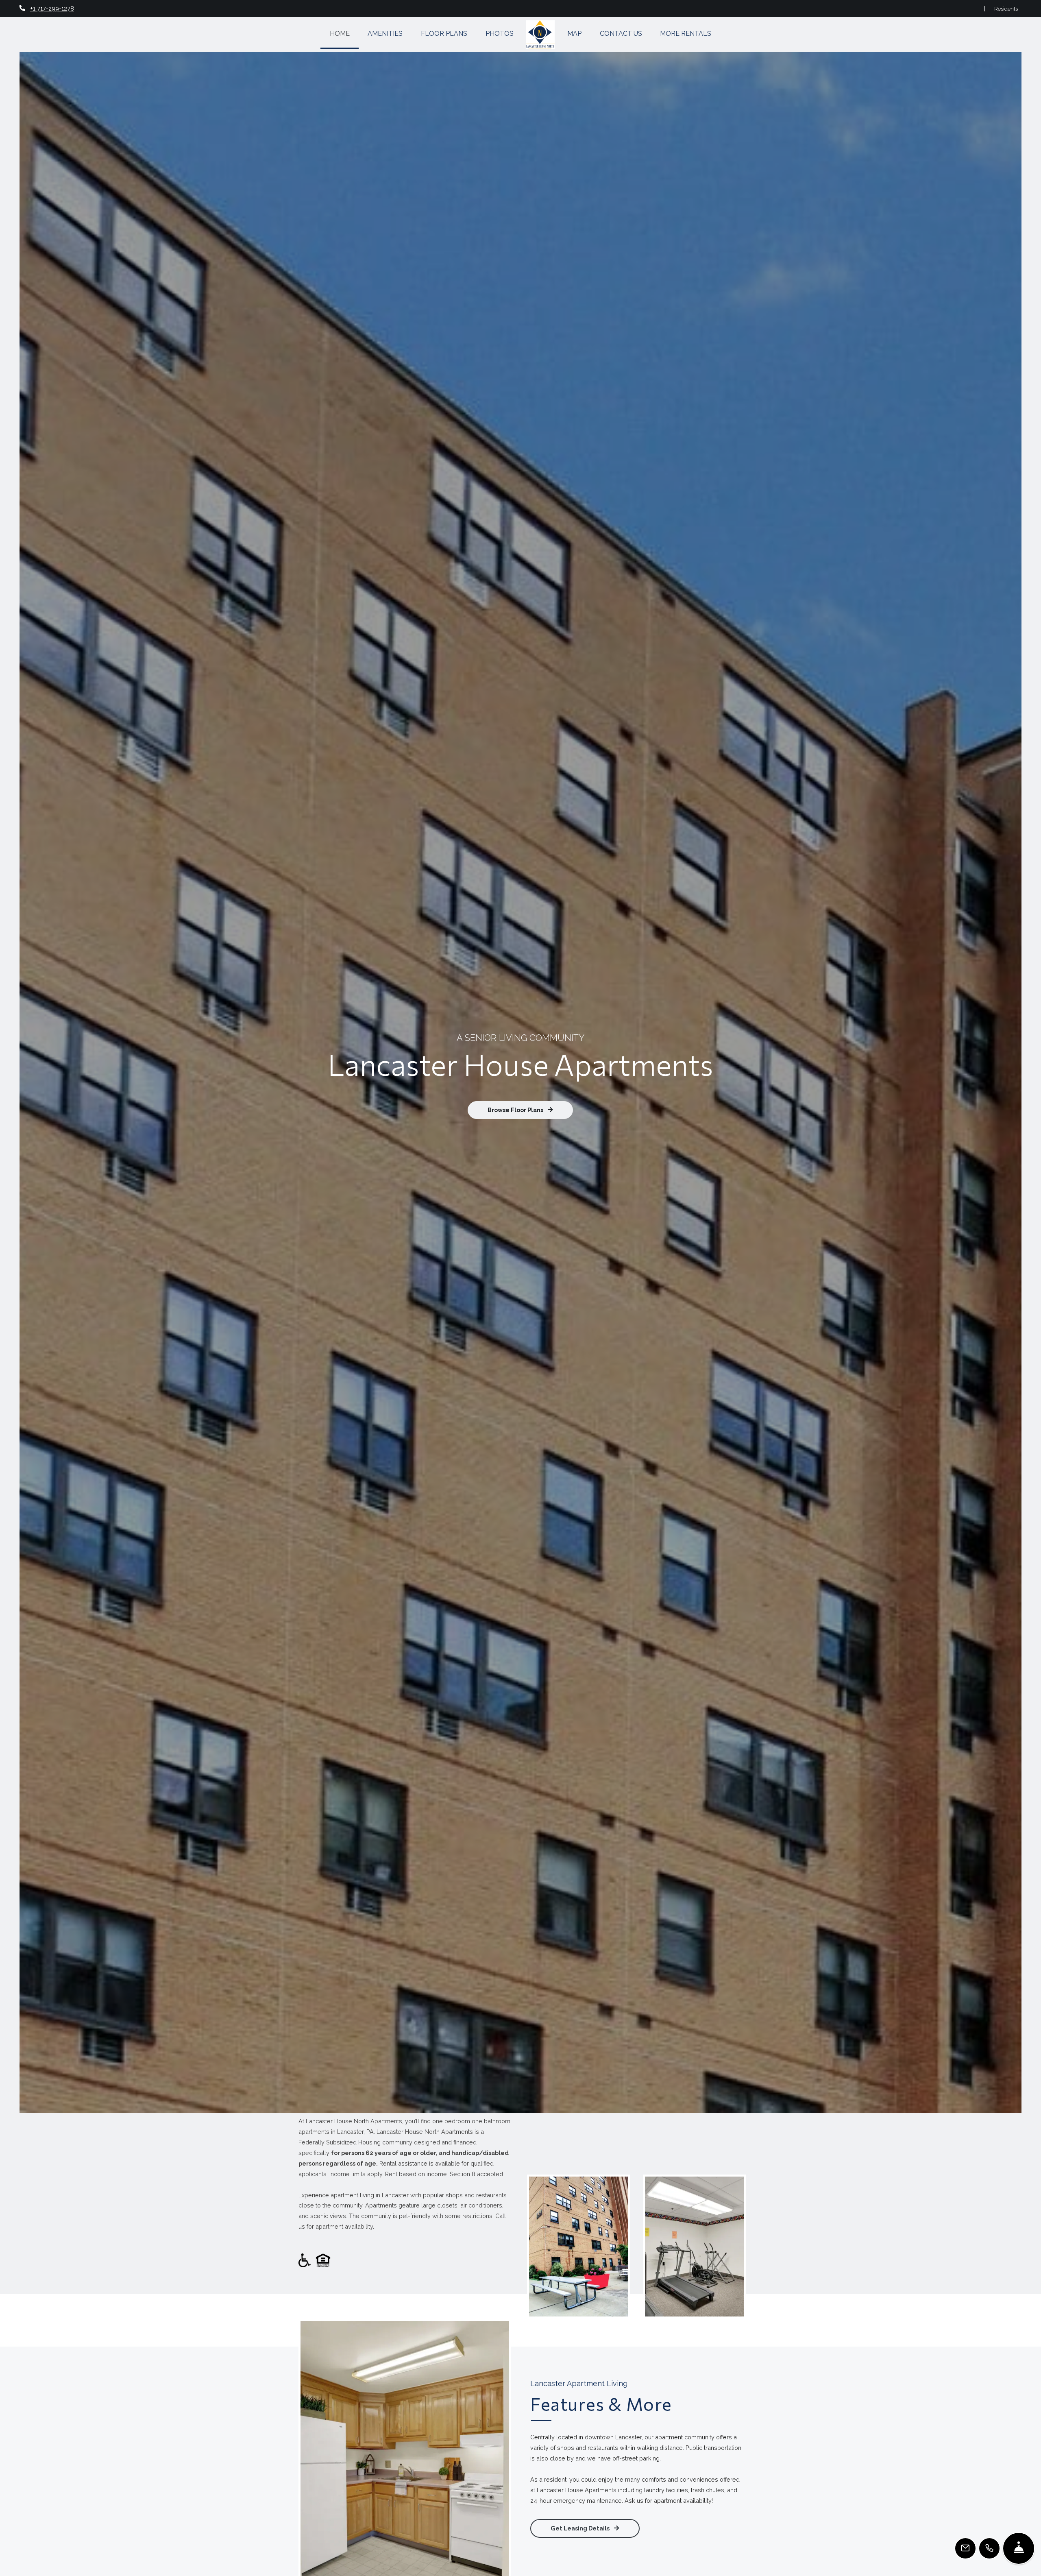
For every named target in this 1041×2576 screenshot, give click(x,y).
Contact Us (621, 34)
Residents (1006, 8)
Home (340, 34)
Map (574, 34)
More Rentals (686, 34)
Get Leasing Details (581, 2528)
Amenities (385, 34)
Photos (500, 34)
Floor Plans (444, 34)
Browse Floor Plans (516, 1110)
